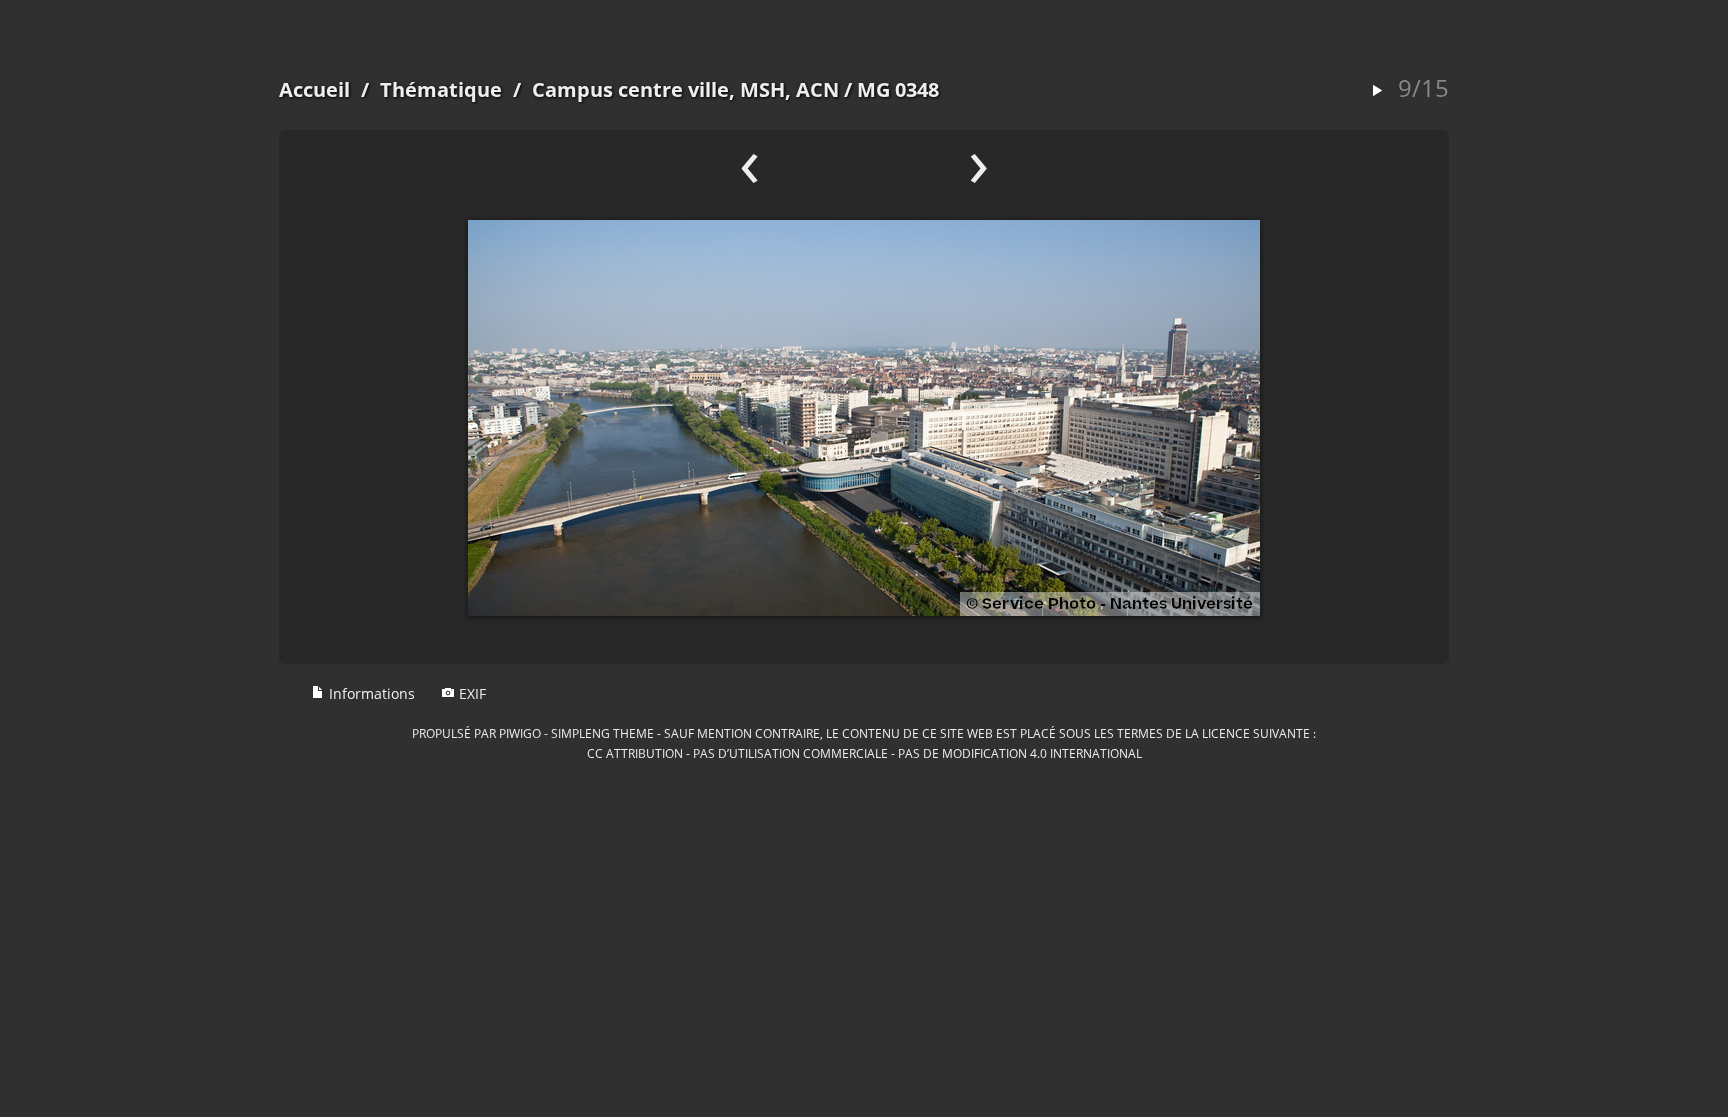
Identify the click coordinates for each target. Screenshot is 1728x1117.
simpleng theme (602, 733)
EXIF (470, 693)
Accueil (314, 89)
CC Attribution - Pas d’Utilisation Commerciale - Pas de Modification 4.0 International (864, 753)
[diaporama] (1377, 91)
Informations (370, 693)
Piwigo (520, 733)
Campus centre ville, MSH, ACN (685, 89)
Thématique (441, 89)
